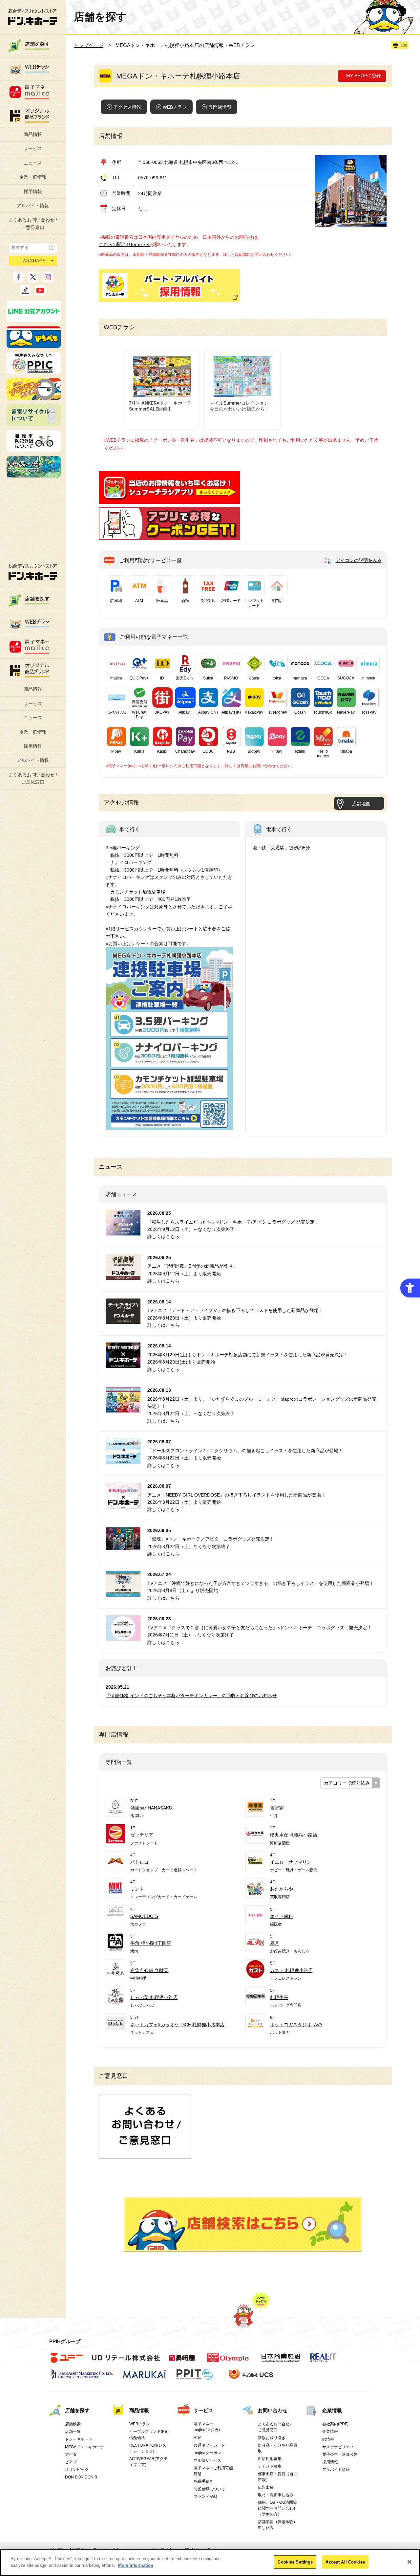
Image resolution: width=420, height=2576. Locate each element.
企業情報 (332, 2410)
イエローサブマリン (291, 1862)
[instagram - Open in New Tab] (48, 279)
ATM (198, 2438)
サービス (33, 148)
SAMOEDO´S (144, 1916)
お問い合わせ (273, 2410)
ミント (137, 1889)
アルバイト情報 (33, 206)
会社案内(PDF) (335, 2424)
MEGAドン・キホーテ (84, 2447)
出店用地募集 (270, 2459)
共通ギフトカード (209, 2445)
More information (136, 2565)
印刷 (403, 45)
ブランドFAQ (205, 2497)
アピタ (71, 2454)
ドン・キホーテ (79, 2439)
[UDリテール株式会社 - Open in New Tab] (126, 2362)
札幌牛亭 (279, 1997)
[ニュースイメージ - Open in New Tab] (123, 1232)
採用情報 (33, 191)
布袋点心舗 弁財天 (149, 1970)
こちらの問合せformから (124, 244)
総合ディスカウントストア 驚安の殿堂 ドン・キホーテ (32, 17)
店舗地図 (361, 804)
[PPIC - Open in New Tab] (34, 371)
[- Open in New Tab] (169, 500)
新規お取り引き (272, 2438)
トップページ (89, 45)
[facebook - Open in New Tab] (18, 279)
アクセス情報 (127, 107)
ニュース (33, 163)
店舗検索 (73, 2424)
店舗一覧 (73, 2432)
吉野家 (277, 1808)
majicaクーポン (207, 2453)
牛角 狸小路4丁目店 (151, 1943)
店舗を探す (243, 2224)
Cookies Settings (295, 2562)
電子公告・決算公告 (340, 2454)
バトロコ (139, 1862)
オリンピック (77, 2470)
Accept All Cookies (345, 2562)
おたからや (282, 1889)
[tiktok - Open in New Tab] (25, 293)
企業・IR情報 (33, 177)
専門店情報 (220, 107)
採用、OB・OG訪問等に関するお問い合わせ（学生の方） (278, 2508)
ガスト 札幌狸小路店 (291, 1970)
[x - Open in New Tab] (33, 279)
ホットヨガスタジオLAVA (296, 2025)
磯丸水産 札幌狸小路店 (294, 1835)
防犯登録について (209, 2489)
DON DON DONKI (81, 2477)
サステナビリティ (338, 2447)
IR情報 (328, 2439)
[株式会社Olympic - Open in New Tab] (228, 2362)
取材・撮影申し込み (276, 2495)
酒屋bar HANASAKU (151, 1808)
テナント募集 (270, 2466)
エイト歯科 (282, 1916)
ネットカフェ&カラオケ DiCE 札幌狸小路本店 (177, 2025)
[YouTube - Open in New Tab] (40, 293)
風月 (275, 1943)
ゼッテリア (142, 1835)
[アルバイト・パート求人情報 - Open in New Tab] (169, 286)
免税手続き (203, 2481)
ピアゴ (71, 2462)
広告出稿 (266, 2487)
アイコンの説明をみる (359, 560)
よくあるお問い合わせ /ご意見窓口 (33, 223)
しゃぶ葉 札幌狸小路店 (154, 1997)
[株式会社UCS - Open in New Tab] (252, 2378)
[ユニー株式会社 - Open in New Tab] (67, 2362)
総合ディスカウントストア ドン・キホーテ (33, 572)
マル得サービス (207, 2460)
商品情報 (33, 134)
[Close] (409, 2562)
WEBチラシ (175, 107)
